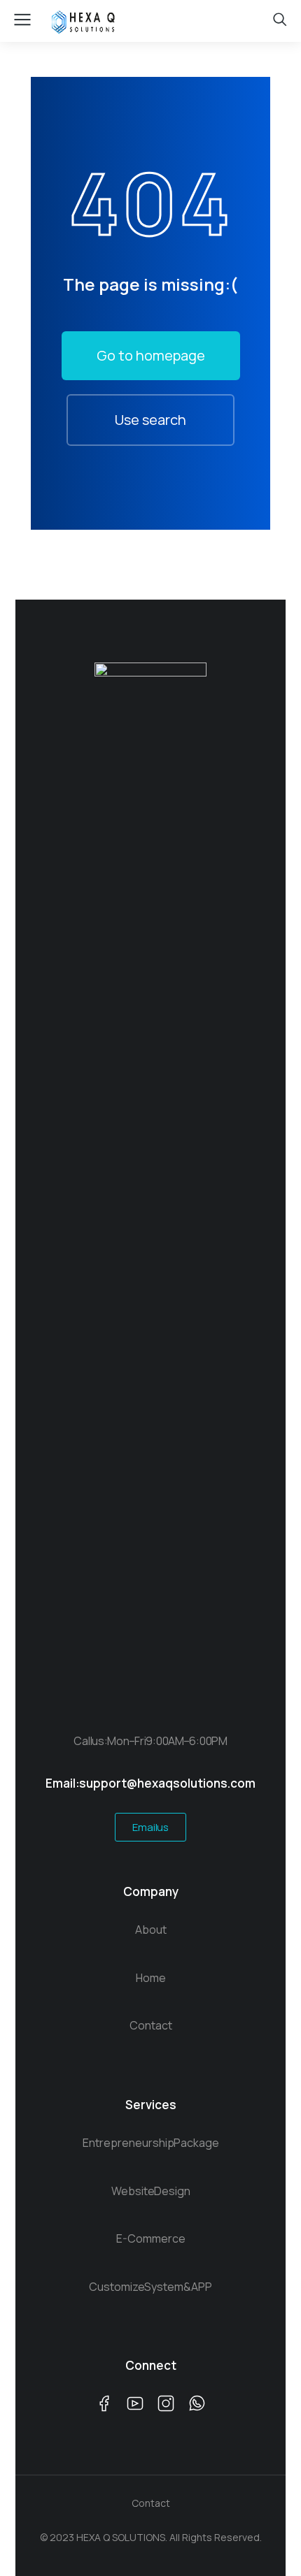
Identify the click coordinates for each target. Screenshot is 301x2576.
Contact (151, 2503)
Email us (150, 1827)
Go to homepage (151, 355)
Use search (150, 420)
